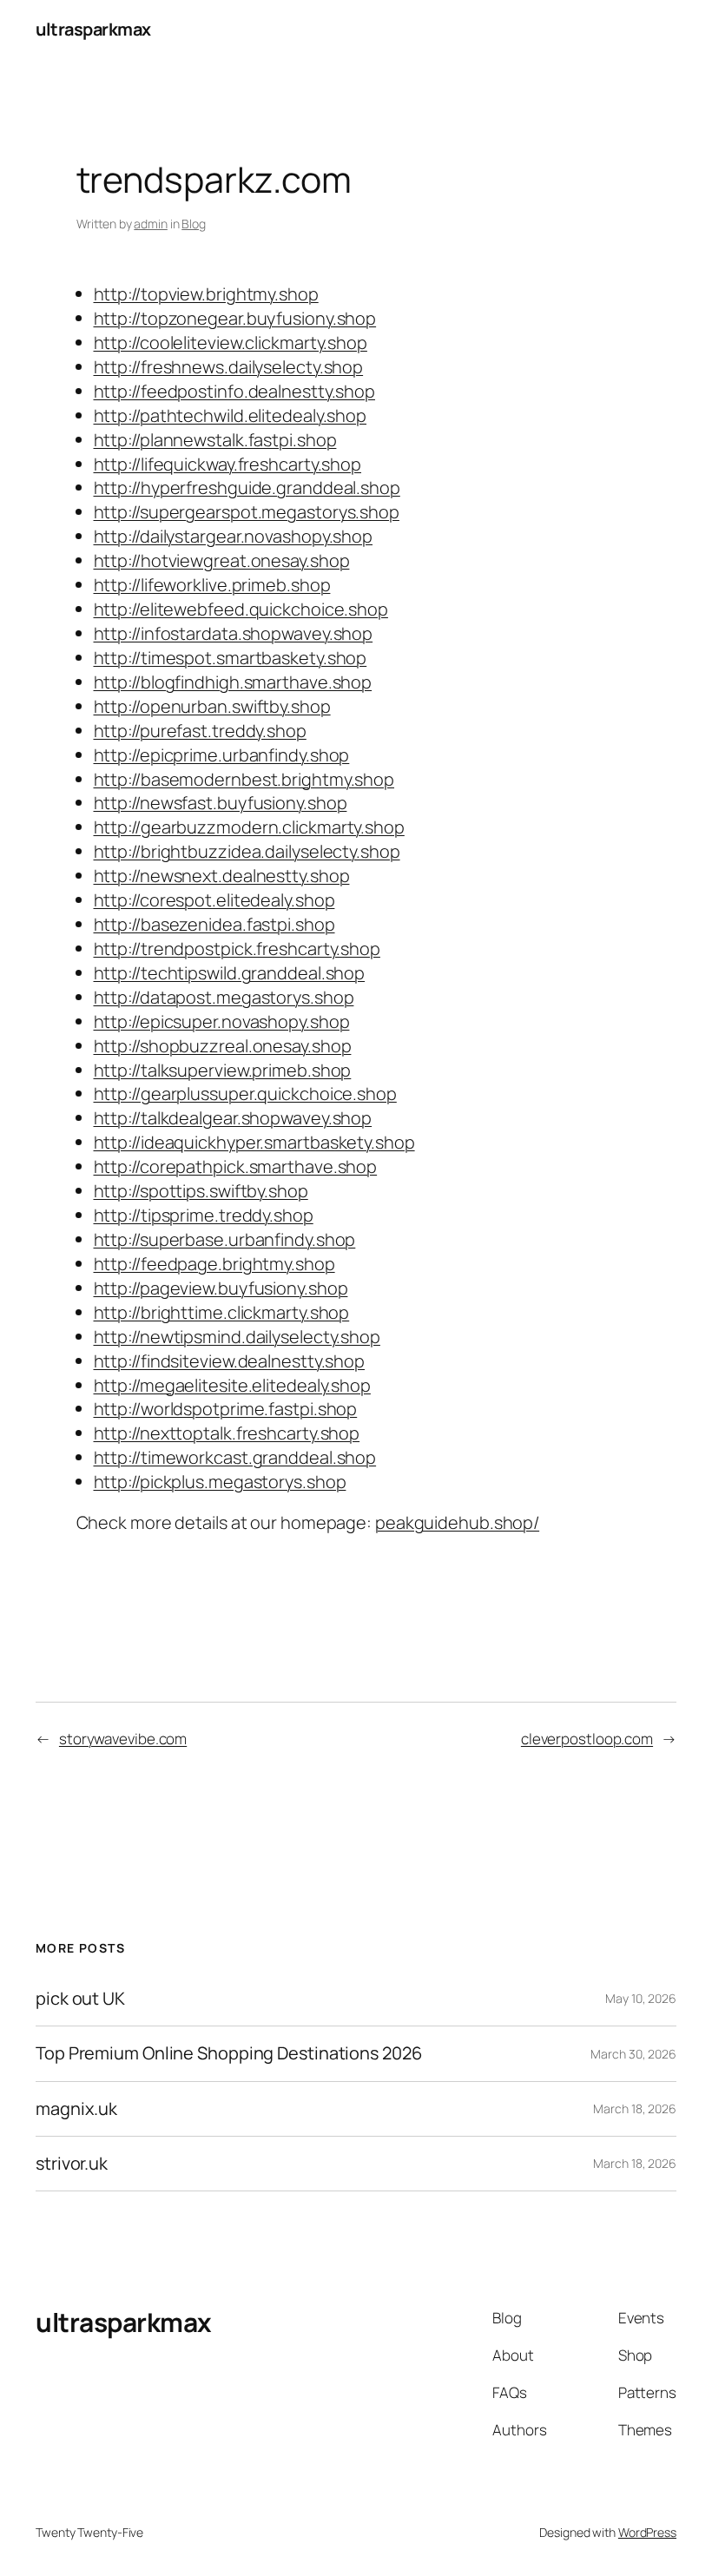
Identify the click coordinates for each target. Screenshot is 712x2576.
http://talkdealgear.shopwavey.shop (233, 1118)
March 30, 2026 (633, 2054)
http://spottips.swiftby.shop (201, 1191)
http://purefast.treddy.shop (200, 731)
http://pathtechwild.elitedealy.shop (231, 415)
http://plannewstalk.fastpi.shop (215, 440)
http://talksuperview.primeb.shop (223, 1070)
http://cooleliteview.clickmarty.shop (231, 343)
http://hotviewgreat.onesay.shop (222, 560)
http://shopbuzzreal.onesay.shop (223, 1046)
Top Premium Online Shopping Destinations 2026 (229, 2053)
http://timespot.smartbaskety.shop (231, 658)
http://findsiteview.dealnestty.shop (230, 1361)
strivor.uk (72, 2164)
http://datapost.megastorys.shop (224, 997)
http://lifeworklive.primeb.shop (212, 585)
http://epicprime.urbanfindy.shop (222, 755)
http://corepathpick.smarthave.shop (236, 1166)
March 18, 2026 (635, 2108)
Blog (194, 224)
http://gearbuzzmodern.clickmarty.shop (249, 827)
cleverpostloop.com (587, 1739)
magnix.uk (76, 2109)
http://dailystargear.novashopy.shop (234, 536)
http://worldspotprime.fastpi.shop (226, 1409)
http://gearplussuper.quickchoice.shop (245, 1094)
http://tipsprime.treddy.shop (204, 1215)
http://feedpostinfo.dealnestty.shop (235, 391)
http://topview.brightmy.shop (206, 294)
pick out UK (80, 1999)
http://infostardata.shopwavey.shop (234, 633)
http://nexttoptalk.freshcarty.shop (227, 1433)
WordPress (647, 2532)
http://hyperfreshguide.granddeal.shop (247, 488)
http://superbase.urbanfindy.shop (225, 1239)
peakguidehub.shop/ (457, 1522)
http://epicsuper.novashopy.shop (222, 1021)
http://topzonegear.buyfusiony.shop (235, 318)
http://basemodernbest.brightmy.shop (244, 779)
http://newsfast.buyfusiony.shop (221, 803)
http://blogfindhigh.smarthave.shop (233, 682)
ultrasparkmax (93, 29)
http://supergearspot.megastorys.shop (247, 512)
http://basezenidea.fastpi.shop (214, 924)
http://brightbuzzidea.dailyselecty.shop (247, 851)
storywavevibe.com (123, 1739)
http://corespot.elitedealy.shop (214, 900)
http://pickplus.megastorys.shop (220, 1482)
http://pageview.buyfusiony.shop (221, 1288)
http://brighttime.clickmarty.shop (222, 1312)
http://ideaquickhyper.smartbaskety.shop (254, 1142)
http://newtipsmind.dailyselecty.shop (237, 1337)
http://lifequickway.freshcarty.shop (228, 464)
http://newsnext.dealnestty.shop (222, 876)
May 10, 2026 (641, 1998)
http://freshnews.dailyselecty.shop (229, 367)
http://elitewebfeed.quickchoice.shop (241, 609)
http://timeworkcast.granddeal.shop (235, 1457)
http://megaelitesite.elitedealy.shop (232, 1385)
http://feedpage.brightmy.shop (214, 1264)
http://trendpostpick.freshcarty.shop (237, 949)
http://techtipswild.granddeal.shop (230, 973)
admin (151, 224)
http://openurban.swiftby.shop (212, 706)
